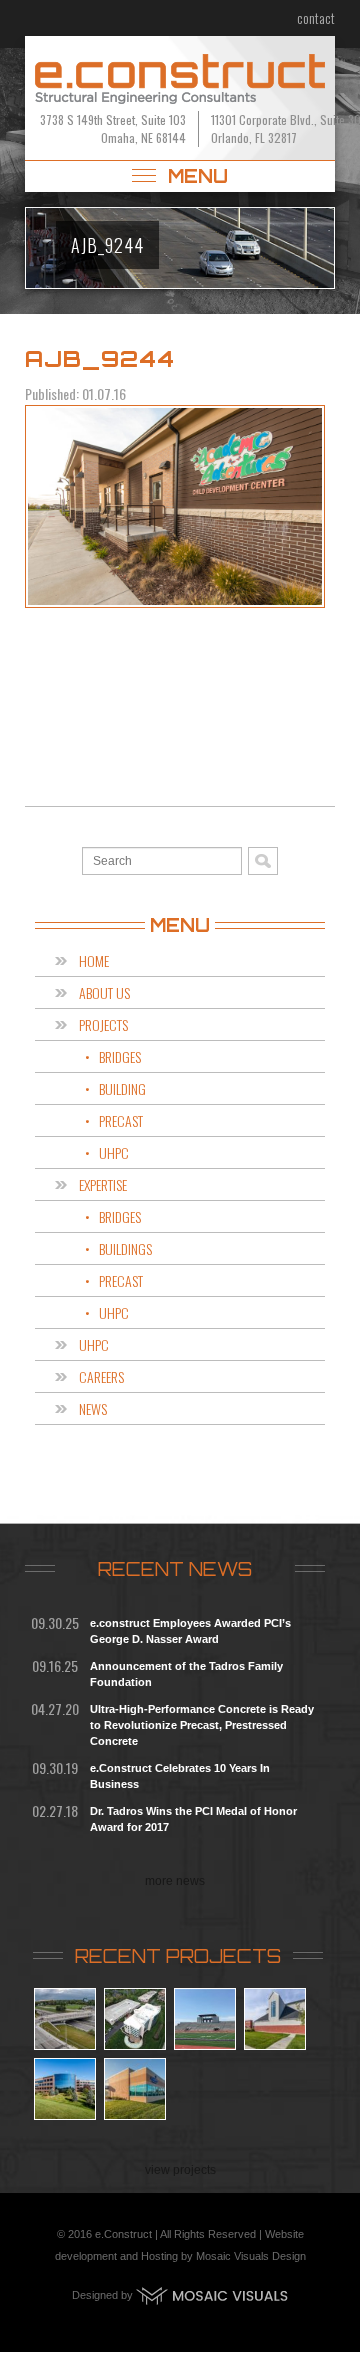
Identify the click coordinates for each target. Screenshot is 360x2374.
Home (94, 960)
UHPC (114, 1152)
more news (175, 1881)
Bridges (120, 1056)
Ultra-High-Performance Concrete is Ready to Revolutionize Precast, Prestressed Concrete (202, 1725)
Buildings (125, 1248)
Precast (121, 1120)
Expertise (103, 1184)
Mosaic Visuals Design (251, 2256)
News (93, 1408)
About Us (104, 992)
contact (316, 17)
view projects (180, 2170)
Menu (195, 176)
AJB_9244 (100, 358)
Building (122, 1088)
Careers (101, 1376)
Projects (103, 1024)
